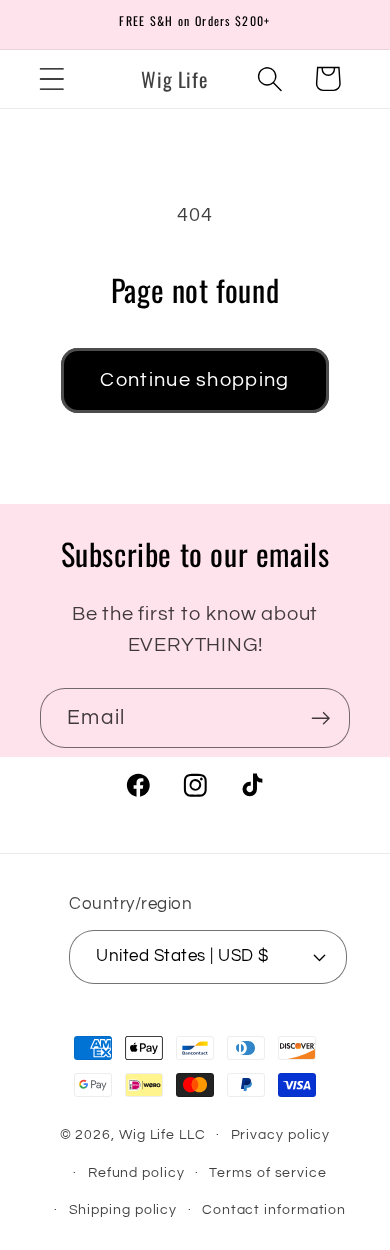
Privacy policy (281, 1134)
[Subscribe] (320, 718)
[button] (51, 78)
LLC (192, 1134)
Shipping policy (123, 1209)
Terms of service (268, 1172)
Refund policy (136, 1172)
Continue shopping (194, 380)
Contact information (274, 1209)
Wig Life (147, 1134)
